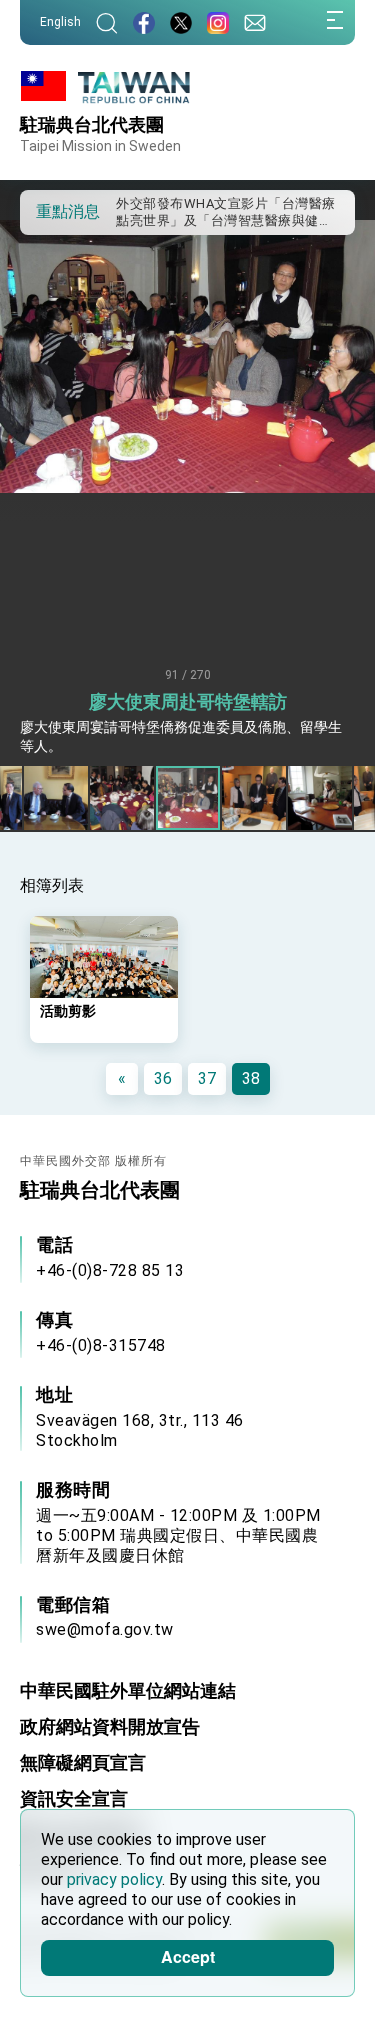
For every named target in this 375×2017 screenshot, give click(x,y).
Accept (188, 1956)
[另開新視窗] (144, 22)
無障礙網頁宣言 (83, 1762)
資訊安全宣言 (74, 1798)
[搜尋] (107, 22)
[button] (50, 211)
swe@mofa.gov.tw (105, 1629)
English (60, 22)
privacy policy (114, 1879)
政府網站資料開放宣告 (110, 1726)
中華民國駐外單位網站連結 (128, 1690)
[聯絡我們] (255, 22)
